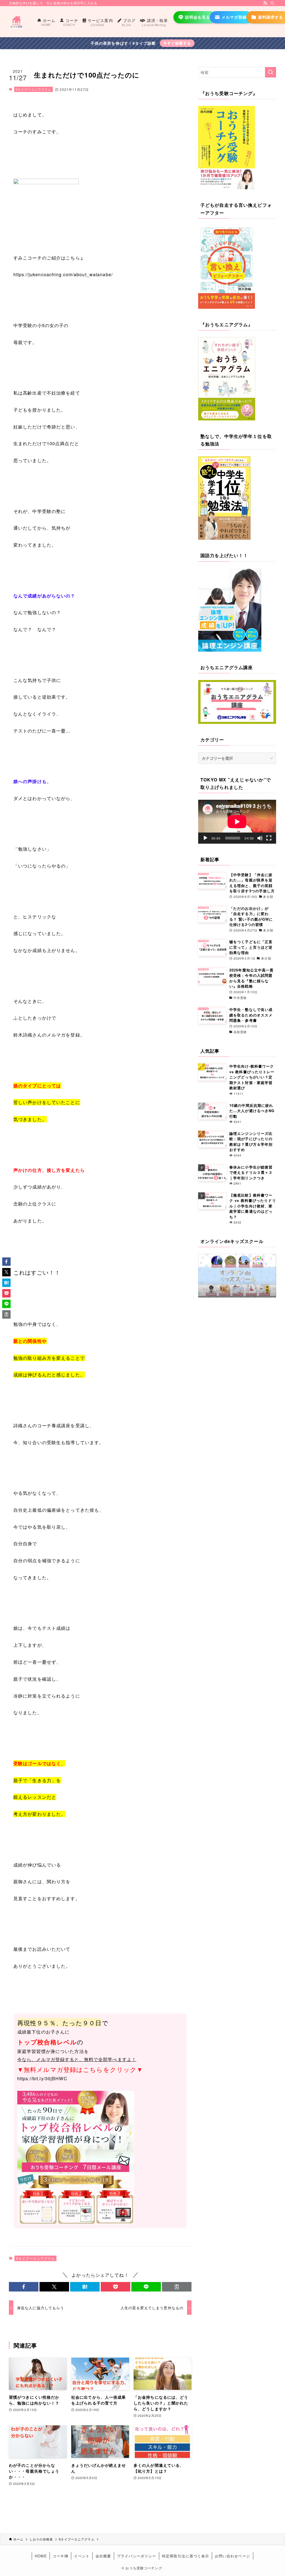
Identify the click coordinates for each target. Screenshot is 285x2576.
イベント (82, 2556)
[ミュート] (260, 838)
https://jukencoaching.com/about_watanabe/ (63, 274)
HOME (41, 2556)
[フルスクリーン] (269, 838)
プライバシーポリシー (137, 2556)
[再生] (205, 838)
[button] (24, 2287)
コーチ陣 (60, 2556)
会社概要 (103, 2556)
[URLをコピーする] (177, 2287)
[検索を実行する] (271, 72)
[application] (237, 822)
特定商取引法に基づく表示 (186, 2556)
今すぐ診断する (177, 43)
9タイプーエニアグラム (33, 89)
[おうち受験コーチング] (16, 22)
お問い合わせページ (233, 2556)
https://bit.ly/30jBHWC (42, 2078)
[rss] (265, 3)
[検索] (272, 3)
